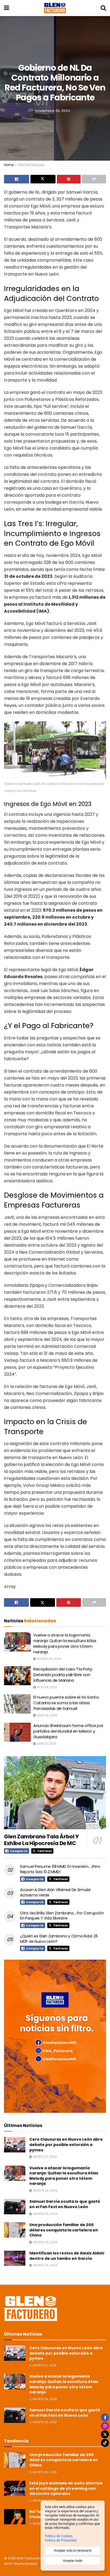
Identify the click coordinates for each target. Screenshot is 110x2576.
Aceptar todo (73, 2561)
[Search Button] (103, 8)
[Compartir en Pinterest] (69, 179)
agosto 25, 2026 (44, 2422)
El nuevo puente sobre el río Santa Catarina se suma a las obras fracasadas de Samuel (66, 1703)
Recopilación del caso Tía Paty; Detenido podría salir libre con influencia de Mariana (63, 1675)
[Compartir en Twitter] (43, 179)
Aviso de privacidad (21, 2564)
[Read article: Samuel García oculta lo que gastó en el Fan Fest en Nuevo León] (15, 2207)
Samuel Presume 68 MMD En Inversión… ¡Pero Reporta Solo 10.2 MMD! (60, 1869)
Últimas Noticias (31, 165)
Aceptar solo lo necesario (73, 2550)
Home (9, 165)
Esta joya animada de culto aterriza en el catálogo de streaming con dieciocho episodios (66, 2488)
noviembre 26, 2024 (53, 110)
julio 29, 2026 (46, 1687)
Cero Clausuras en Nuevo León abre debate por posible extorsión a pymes (66, 2145)
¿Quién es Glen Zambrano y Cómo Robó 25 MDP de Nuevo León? (59, 1939)
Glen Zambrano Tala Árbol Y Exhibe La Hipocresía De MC (41, 1840)
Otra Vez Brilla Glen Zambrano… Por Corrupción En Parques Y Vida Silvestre (62, 1916)
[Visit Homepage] (55, 8)
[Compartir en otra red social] (94, 179)
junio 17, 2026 (46, 1744)
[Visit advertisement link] (55, 2036)
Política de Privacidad (61, 2540)
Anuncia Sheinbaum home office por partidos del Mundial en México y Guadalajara (68, 1731)
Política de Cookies (59, 2536)
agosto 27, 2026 (44, 2365)
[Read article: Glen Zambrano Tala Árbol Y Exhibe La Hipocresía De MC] (55, 1793)
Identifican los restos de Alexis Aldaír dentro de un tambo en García (67, 2256)
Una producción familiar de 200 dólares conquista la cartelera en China (64, 2230)
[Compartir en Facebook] (17, 179)
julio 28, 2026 (46, 1715)
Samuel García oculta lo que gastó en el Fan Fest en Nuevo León (65, 2204)
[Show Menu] (7, 8)
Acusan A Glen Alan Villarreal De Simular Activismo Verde (55, 1892)
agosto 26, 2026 (48, 1659)
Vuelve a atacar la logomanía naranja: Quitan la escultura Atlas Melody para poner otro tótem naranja (65, 1643)
